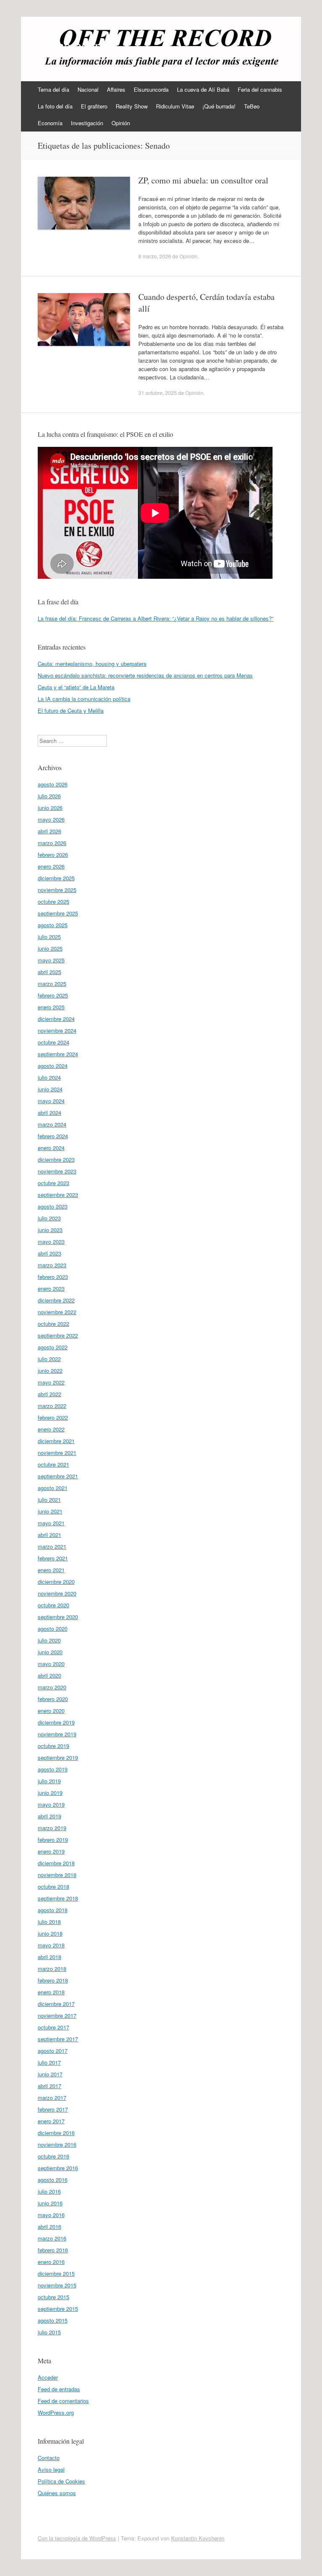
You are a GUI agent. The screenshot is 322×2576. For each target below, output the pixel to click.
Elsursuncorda (151, 89)
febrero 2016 (53, 2250)
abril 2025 (49, 972)
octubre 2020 (53, 1605)
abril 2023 (49, 1253)
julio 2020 (49, 1640)
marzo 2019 (52, 1828)
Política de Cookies (61, 2481)
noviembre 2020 (57, 1593)
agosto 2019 (53, 1769)
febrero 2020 (53, 1699)
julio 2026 (49, 796)
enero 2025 (51, 1007)
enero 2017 (51, 2121)
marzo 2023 (52, 1265)
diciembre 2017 (56, 2004)
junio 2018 (50, 1933)
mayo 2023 (51, 1242)
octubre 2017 (53, 2027)
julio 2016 (49, 2191)
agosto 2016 (53, 2180)
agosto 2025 (53, 925)
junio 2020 (50, 1652)
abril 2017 (49, 2086)
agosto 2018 (53, 1910)
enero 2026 (51, 866)
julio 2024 (49, 1077)
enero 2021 (51, 1570)
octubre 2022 (53, 1324)
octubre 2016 (53, 2156)
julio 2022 (49, 1359)
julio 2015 (49, 2332)
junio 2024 (50, 1089)
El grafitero (94, 106)
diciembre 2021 (56, 1441)
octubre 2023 (53, 1183)
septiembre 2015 (58, 2309)
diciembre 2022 (56, 1300)
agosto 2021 (53, 1488)
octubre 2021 (53, 1464)
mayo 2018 (51, 1945)
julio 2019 (49, 1781)
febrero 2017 (53, 2109)
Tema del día (53, 89)
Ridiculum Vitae (175, 106)
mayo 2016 (51, 2215)
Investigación (87, 123)
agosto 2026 (53, 784)
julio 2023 (49, 1218)
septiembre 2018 (58, 1898)
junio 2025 (50, 948)
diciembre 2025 (56, 878)
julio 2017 (49, 2062)
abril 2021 (49, 1535)
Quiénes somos (57, 2493)
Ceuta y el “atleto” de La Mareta (76, 687)
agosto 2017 (53, 2051)
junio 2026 (50, 808)
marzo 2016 (52, 2238)
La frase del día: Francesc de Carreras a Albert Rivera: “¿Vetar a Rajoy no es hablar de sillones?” (156, 618)
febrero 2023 (53, 1277)
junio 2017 (50, 2074)
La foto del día (55, 106)
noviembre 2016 (57, 2144)
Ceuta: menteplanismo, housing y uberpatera (92, 664)
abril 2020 (49, 1675)
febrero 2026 (53, 855)
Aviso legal (51, 2469)
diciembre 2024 (56, 1019)
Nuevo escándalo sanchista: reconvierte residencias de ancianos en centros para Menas (145, 675)
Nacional (88, 89)
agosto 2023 (53, 1206)
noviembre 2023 (57, 1171)
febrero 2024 (53, 1136)
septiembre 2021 (58, 1476)
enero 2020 (51, 1711)
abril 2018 (49, 1957)
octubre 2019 (53, 1746)
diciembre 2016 (56, 2133)
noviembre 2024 (57, 1030)
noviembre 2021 (57, 1453)
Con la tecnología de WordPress (77, 2538)
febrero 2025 (53, 995)
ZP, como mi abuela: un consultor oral (203, 180)
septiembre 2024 (58, 1054)
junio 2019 (50, 1793)
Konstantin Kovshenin (198, 2538)
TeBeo (252, 106)
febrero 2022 (53, 1417)
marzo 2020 (52, 1687)
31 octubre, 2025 (158, 393)
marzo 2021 (52, 1546)
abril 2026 (49, 831)
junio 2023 (50, 1230)
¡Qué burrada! (219, 106)
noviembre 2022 (57, 1312)
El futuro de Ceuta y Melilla (71, 710)
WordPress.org (56, 2412)
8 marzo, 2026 (155, 256)
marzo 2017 (52, 2098)
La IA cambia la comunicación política (84, 699)
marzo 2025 (52, 984)
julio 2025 (49, 937)
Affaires (116, 89)
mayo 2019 (51, 1804)
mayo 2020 (51, 1664)
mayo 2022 (51, 1382)
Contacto (49, 2458)
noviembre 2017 (57, 2015)
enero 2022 (51, 1429)
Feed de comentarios (63, 2401)
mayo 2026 (51, 819)
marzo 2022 (52, 1406)
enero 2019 (51, 1851)
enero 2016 (51, 2262)
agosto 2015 (53, 2320)
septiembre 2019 (58, 1757)
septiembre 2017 (58, 2039)
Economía (50, 123)
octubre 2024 (53, 1042)
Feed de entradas (59, 2389)
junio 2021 (50, 1511)
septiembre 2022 (58, 1335)
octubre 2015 (53, 2297)
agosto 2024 (53, 1066)
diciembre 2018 (56, 1863)
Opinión (121, 123)
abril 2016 (49, 2227)
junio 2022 (50, 1371)
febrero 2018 (53, 1980)
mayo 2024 (51, 1101)
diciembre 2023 (56, 1159)
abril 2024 (49, 1113)
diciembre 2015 (56, 2273)
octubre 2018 (53, 1886)
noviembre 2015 (57, 2285)
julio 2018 (49, 1922)
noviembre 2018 (57, 1875)
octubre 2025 (53, 901)
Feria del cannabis (260, 89)
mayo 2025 (51, 960)
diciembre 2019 (56, 1722)
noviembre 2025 (57, 890)
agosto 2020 (53, 1628)
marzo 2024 (52, 1124)
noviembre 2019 (57, 1734)
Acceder (48, 2377)
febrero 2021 (53, 1558)
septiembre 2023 (58, 1195)
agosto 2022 (53, 1347)
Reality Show (132, 106)
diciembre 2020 (56, 1582)
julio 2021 (49, 1499)
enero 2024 (51, 1148)
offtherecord (72, 45)
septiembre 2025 (58, 913)
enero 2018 (51, 1992)
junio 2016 (50, 2203)
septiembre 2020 (58, 1617)
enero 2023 (51, 1288)
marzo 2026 (52, 843)
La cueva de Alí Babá (203, 89)
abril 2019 (49, 1816)
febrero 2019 (53, 1840)
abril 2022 (49, 1394)
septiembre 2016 (58, 2168)
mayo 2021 (51, 1523)
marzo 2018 (52, 1969)
